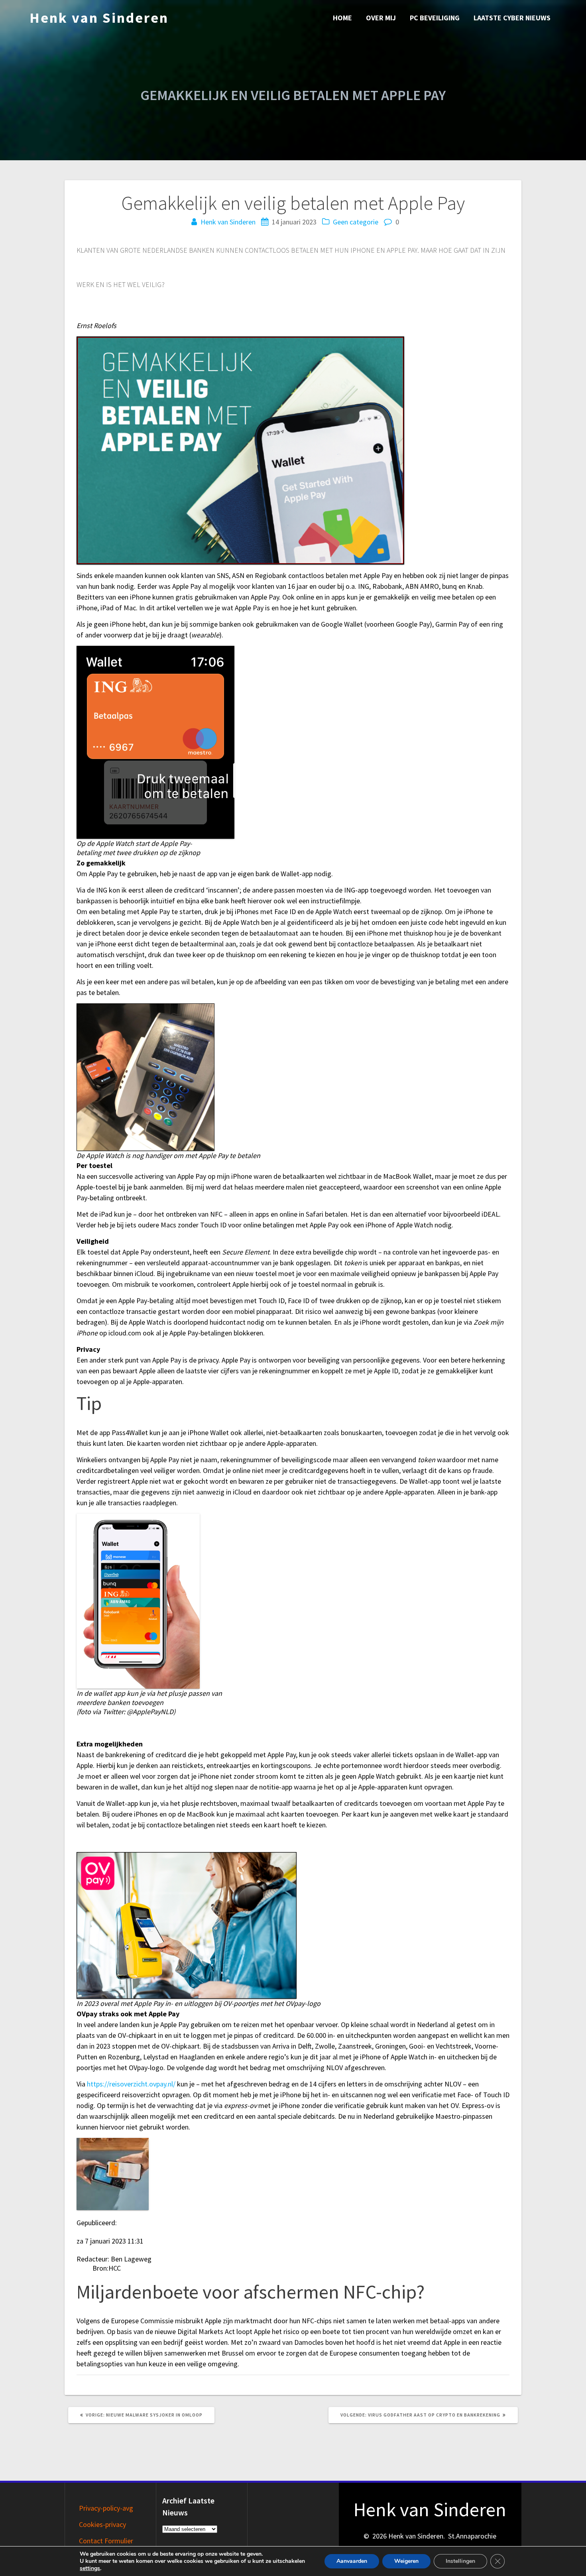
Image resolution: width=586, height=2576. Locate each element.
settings (90, 2568)
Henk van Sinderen (99, 18)
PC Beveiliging (435, 18)
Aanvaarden (352, 2561)
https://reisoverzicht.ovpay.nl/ (131, 2084)
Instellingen (460, 2561)
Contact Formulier (106, 2541)
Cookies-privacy (102, 2524)
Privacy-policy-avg (106, 2508)
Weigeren (406, 2561)
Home (342, 18)
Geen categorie (356, 222)
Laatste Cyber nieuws (512, 18)
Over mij (381, 18)
